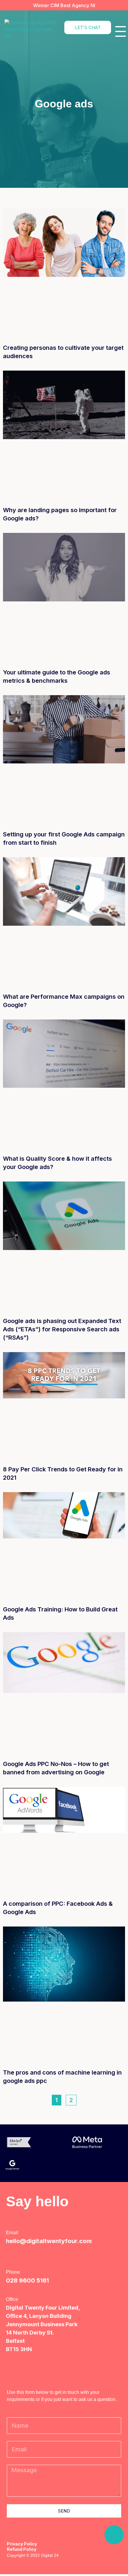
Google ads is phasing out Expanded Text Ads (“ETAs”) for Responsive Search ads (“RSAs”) (62, 1329)
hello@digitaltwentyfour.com (49, 2241)
